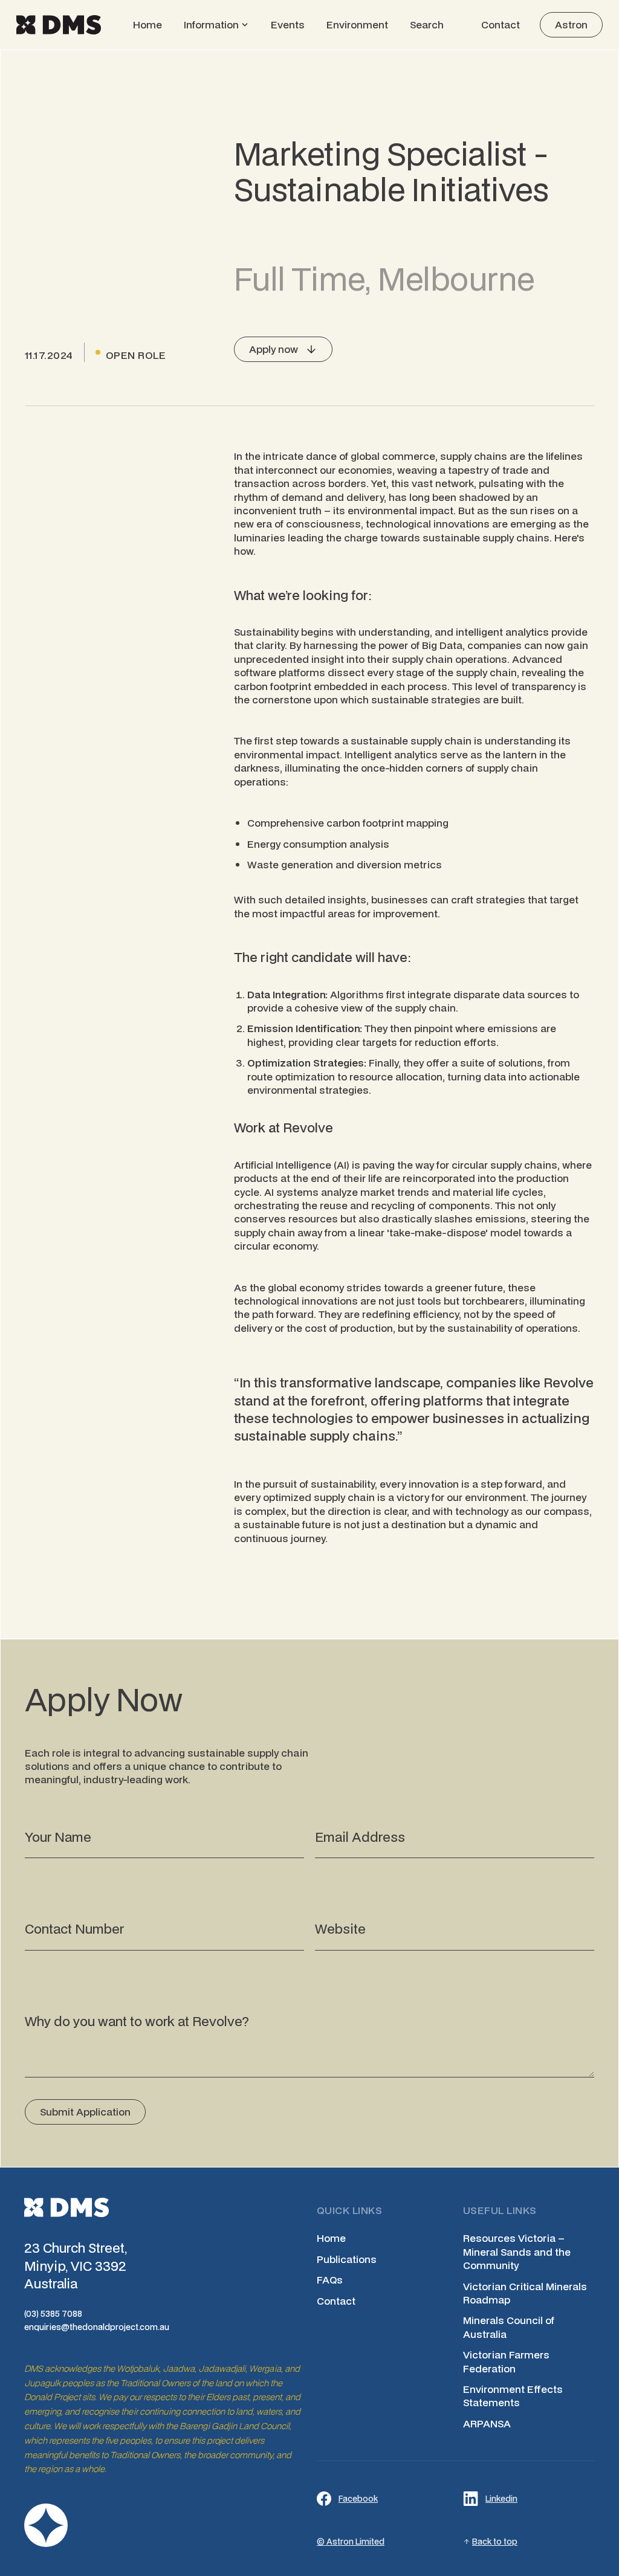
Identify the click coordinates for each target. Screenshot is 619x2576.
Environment (357, 24)
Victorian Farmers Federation (506, 2361)
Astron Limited (355, 2542)
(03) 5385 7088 (53, 2314)
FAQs (330, 2280)
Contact (501, 24)
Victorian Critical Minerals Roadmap (525, 2293)
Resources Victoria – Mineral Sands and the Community (517, 2252)
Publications (347, 2259)
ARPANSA (487, 2424)
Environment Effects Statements (513, 2396)
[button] (216, 25)
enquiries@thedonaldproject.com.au (97, 2327)
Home (147, 24)
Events (288, 24)
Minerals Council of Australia (509, 2327)
